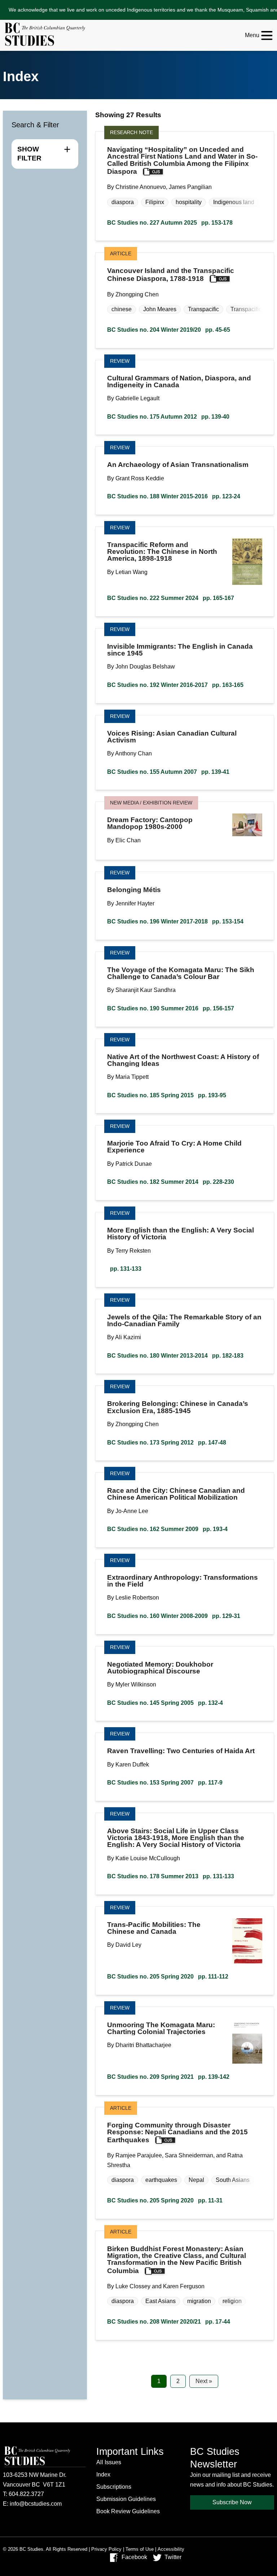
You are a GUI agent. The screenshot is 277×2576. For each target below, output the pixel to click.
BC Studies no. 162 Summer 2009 (167, 1529)
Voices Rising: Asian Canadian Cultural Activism (172, 737)
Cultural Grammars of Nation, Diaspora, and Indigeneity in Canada (179, 381)
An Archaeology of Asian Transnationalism (178, 465)
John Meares (160, 309)
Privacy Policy (106, 2549)
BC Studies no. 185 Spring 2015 (167, 1095)
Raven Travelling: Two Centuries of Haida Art (181, 1751)
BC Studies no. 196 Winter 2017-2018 (175, 921)
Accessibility (171, 2549)
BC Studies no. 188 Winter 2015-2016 (174, 496)
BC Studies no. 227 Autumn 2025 (170, 223)
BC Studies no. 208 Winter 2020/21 (169, 2322)
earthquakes (161, 2180)
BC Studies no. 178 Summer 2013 (171, 1876)
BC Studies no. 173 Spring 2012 (167, 1443)
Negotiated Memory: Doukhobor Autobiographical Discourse (160, 1668)
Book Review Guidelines (128, 2511)
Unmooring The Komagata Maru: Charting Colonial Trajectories (161, 2028)
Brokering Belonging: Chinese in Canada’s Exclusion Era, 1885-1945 (178, 1407)
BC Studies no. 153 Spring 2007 (165, 1783)
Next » (204, 2381)
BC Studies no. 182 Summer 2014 (171, 1182)
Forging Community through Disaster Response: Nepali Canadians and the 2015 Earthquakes (177, 2133)
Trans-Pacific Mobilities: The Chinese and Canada (154, 1928)
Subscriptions (114, 2487)
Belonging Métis (134, 890)
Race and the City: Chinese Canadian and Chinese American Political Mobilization (176, 1494)
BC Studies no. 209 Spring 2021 (168, 2077)
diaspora (123, 202)
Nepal (196, 2180)
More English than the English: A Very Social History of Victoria (181, 1234)
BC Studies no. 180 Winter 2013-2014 (175, 1356)
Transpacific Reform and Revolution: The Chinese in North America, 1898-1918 (162, 552)
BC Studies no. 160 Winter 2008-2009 (174, 1616)
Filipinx (155, 202)
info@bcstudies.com (36, 2504)
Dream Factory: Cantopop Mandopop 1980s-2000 (150, 823)
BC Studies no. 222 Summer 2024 (171, 598)
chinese (122, 309)
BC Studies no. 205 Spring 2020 (168, 1977)
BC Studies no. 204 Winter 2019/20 (169, 330)
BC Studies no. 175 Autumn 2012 (168, 417)
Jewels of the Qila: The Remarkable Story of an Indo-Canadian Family (184, 1320)
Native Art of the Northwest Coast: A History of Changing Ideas (183, 1060)
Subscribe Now (232, 2502)
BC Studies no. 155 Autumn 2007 (168, 772)
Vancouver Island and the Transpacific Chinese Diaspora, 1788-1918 (171, 275)
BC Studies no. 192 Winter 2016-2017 (175, 685)
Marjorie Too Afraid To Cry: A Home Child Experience (174, 1147)
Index (103, 2474)
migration (199, 2301)
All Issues (109, 2462)
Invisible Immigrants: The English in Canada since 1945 (180, 650)
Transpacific (203, 309)
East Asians (161, 2301)
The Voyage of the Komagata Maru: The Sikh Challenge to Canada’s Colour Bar (181, 973)
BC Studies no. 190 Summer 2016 (171, 1008)
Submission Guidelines (126, 2499)
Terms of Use (140, 2549)
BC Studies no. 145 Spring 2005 (165, 1703)
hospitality (189, 202)
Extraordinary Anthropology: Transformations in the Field (183, 1581)
